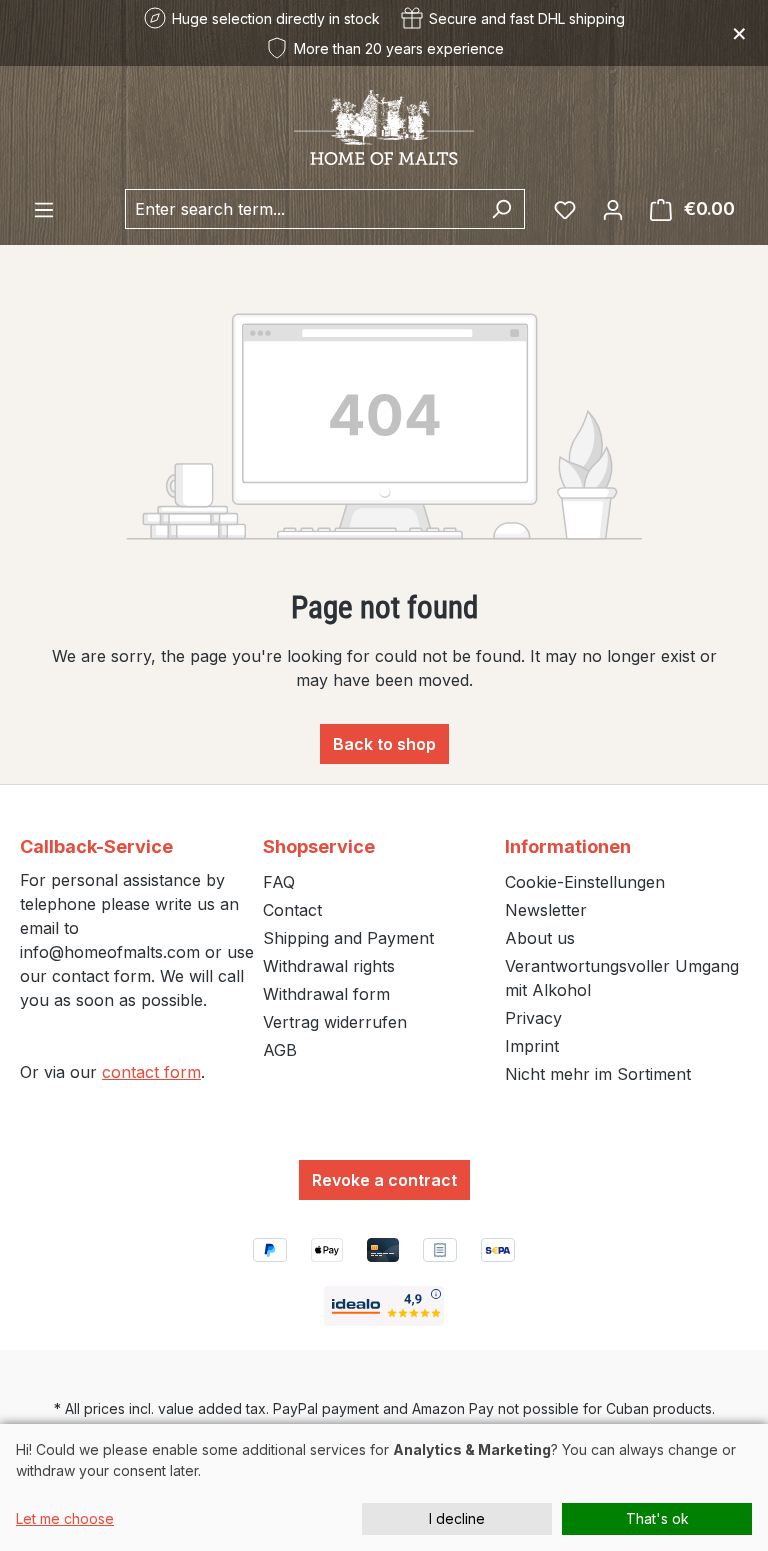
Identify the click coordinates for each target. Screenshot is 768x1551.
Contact (292, 910)
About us (540, 938)
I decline (457, 1518)
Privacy (533, 1018)
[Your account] (613, 209)
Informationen (568, 846)
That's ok (657, 1518)
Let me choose (65, 1518)
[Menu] (44, 209)
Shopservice (319, 846)
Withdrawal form (326, 994)
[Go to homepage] (384, 127)
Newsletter (546, 910)
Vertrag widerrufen (335, 1022)
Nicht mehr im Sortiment (598, 1074)
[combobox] (302, 209)
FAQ (279, 882)
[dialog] (384, 1487)
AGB (280, 1050)
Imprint (532, 1046)
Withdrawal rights (329, 966)
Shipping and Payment (348, 938)
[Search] (501, 209)
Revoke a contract (384, 1180)
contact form (151, 1072)
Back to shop (384, 744)
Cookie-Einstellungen (585, 882)
